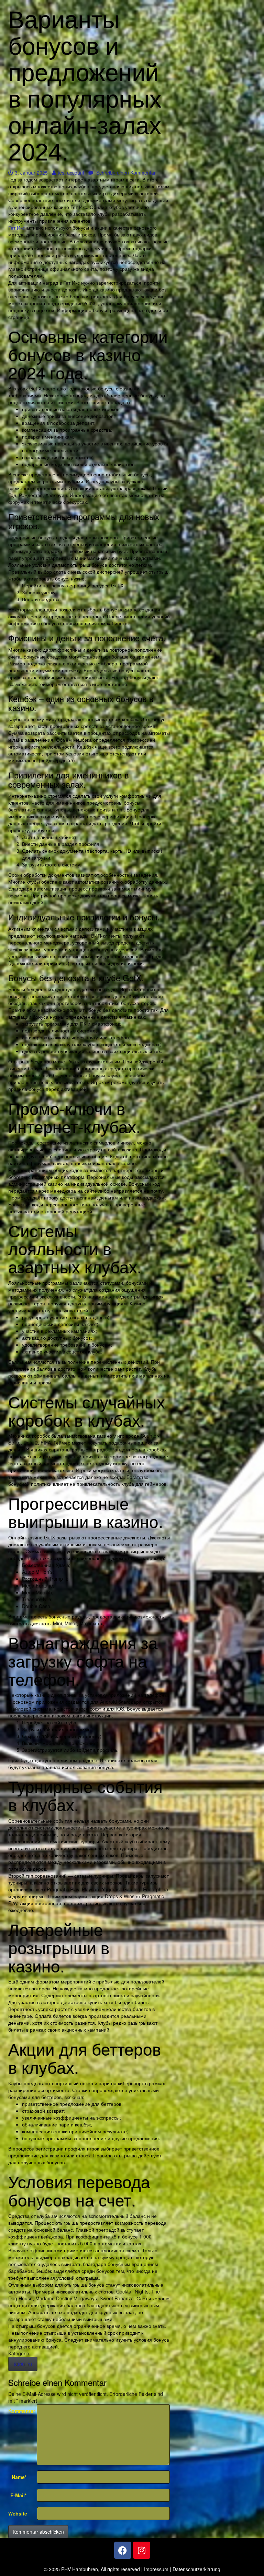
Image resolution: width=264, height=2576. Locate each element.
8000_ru (23, 2364)
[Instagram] (142, 2550)
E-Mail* (18, 2495)
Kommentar (20, 2411)
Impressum (156, 2569)
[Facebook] (123, 2550)
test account (71, 173)
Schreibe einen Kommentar (125, 173)
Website (18, 2513)
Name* (19, 2477)
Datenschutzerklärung (196, 2569)
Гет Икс (16, 228)
